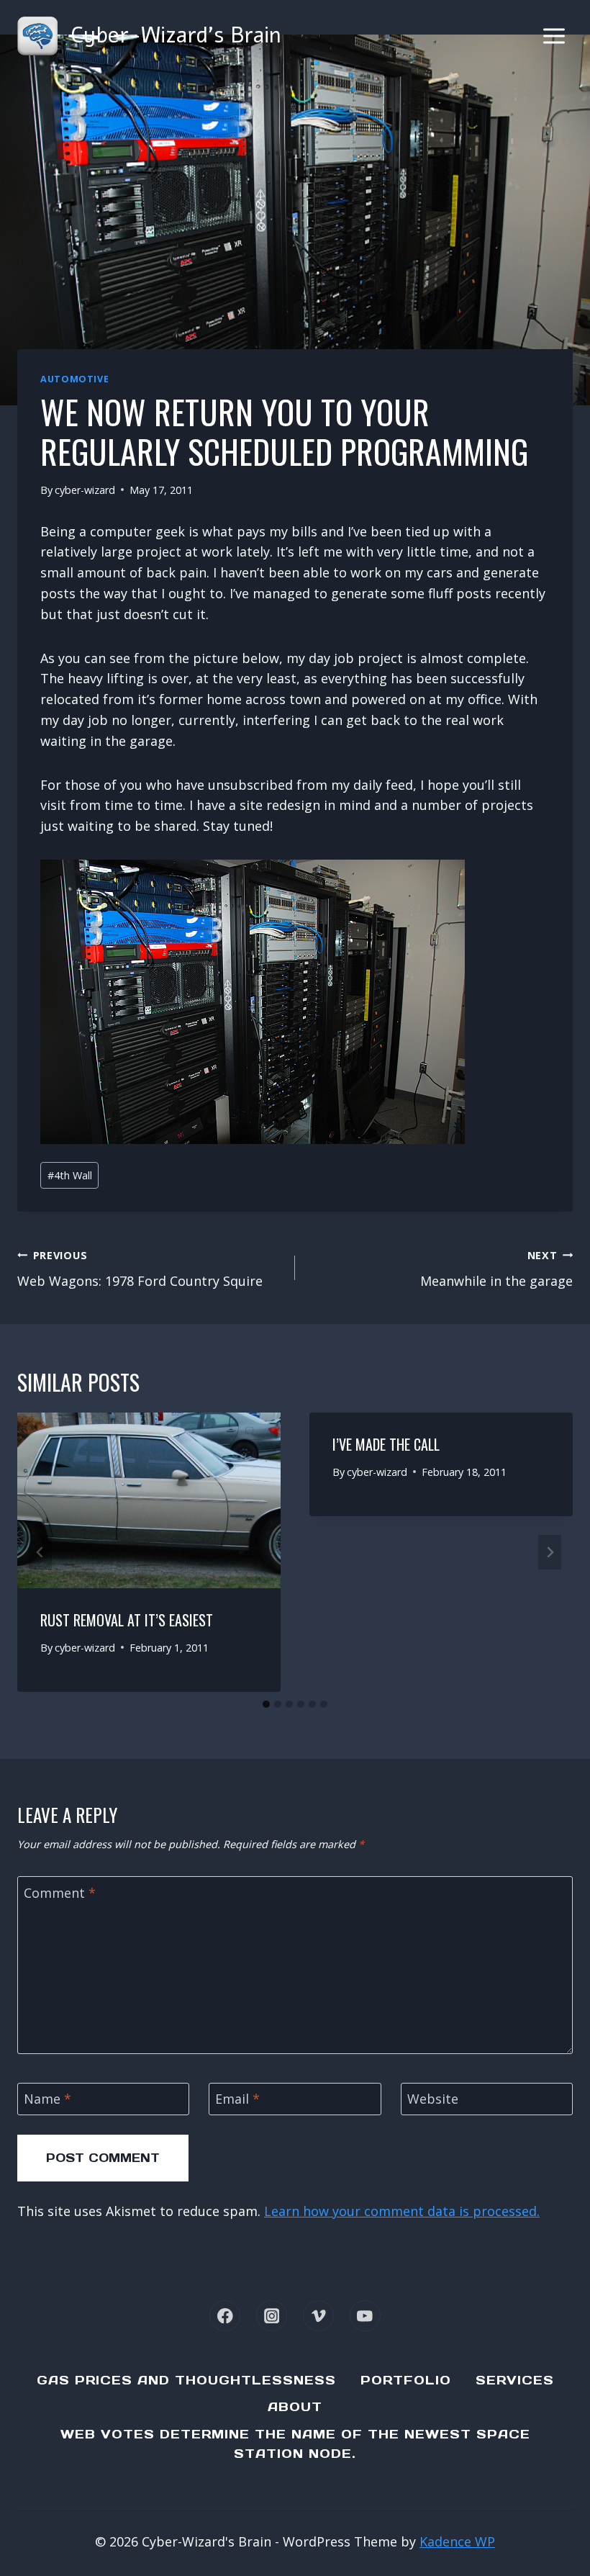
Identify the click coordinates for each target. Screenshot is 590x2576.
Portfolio (406, 2380)
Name (47, 2099)
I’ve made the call (386, 1444)
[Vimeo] (318, 2316)
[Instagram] (272, 2316)
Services (515, 2380)
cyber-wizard (85, 490)
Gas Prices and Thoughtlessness (186, 2380)
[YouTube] (365, 2316)
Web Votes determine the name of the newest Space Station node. (295, 2444)
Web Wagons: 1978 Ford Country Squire (140, 1269)
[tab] (266, 1704)
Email (237, 2099)
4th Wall (70, 1175)
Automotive (74, 379)
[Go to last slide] (40, 1552)
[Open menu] (554, 36)
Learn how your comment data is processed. (402, 2211)
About (295, 2407)
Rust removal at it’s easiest (127, 1620)
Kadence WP (457, 2541)
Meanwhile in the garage (496, 1269)
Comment (60, 1893)
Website (433, 2099)
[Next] (550, 1552)
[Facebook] (225, 2316)
